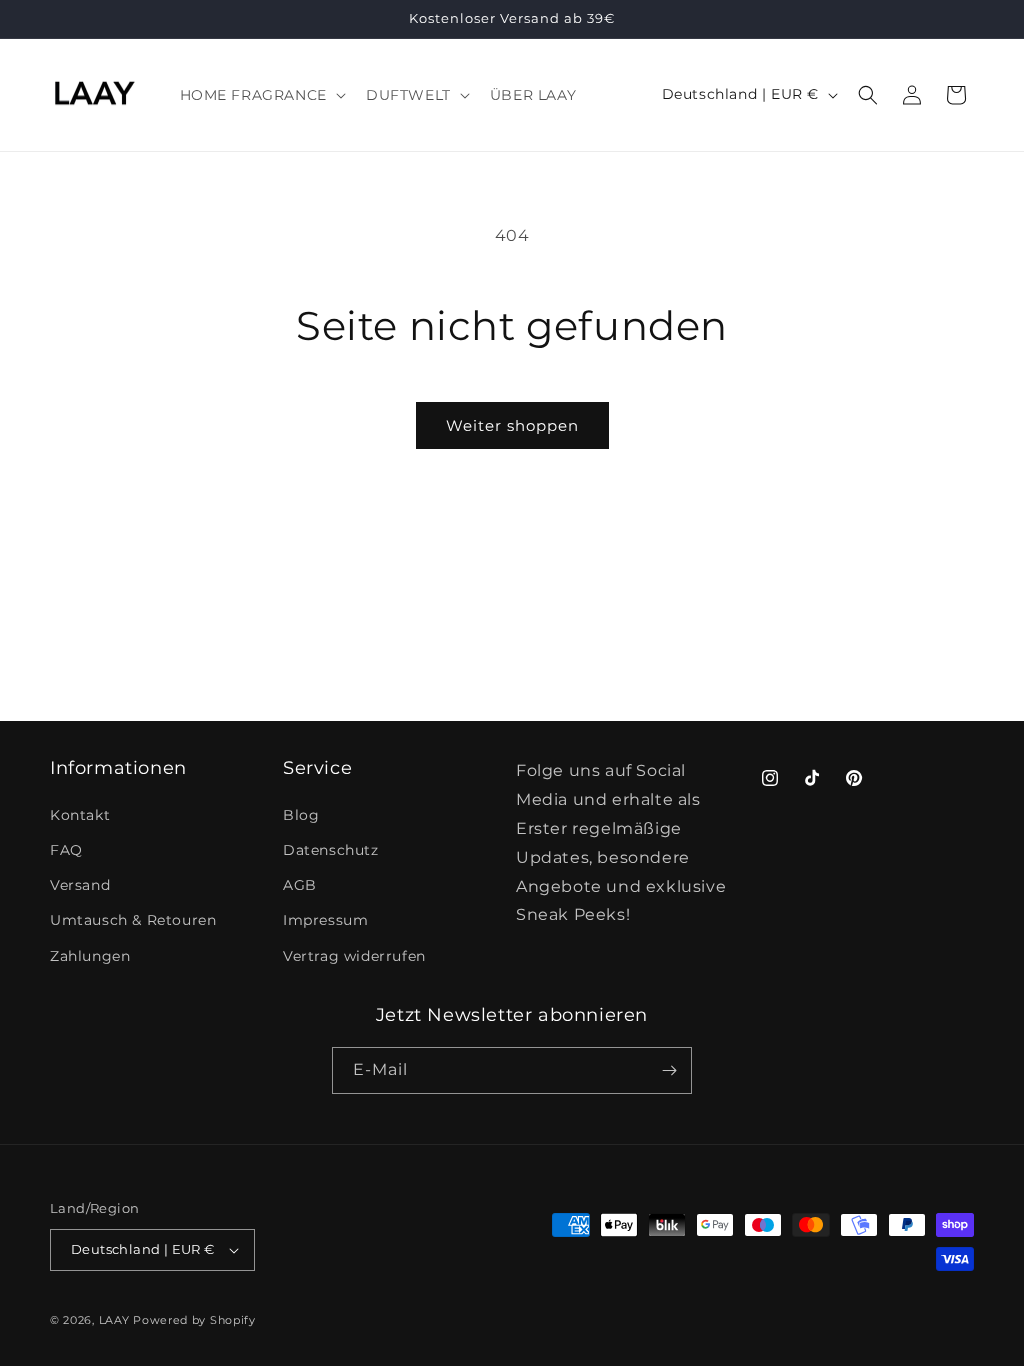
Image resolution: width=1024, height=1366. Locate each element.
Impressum (325, 920)
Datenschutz (331, 850)
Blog (301, 815)
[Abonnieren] (669, 1070)
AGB (300, 885)
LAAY (114, 1320)
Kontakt (80, 815)
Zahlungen (90, 956)
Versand (80, 885)
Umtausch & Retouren (133, 920)
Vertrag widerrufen (354, 956)
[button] (261, 95)
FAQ (66, 850)
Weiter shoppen (512, 425)
